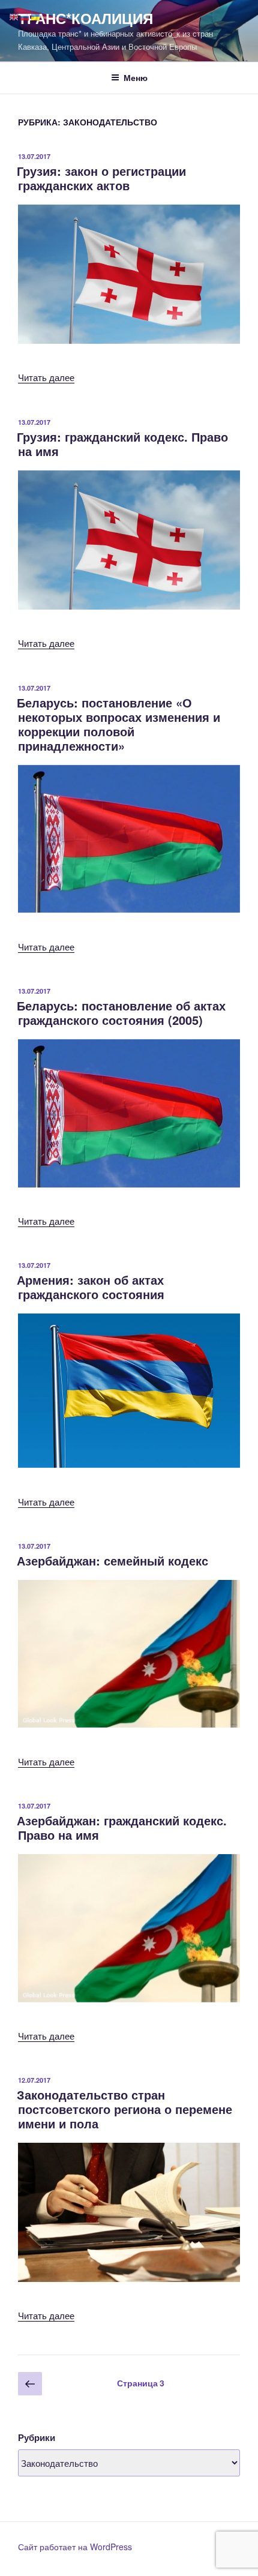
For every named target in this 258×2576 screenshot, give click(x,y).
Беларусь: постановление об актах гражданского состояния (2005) (121, 1013)
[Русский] (25, 16)
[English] (14, 16)
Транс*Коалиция (85, 18)
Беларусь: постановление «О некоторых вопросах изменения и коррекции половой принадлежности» (118, 724)
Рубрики (37, 2437)
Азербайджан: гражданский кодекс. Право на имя (122, 1827)
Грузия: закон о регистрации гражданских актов (101, 178)
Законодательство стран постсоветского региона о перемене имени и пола (124, 2109)
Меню (136, 77)
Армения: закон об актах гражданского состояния (91, 1287)
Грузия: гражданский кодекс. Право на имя (122, 444)
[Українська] (36, 16)
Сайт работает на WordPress (75, 2547)
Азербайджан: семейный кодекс (112, 1560)
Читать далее (46, 377)
